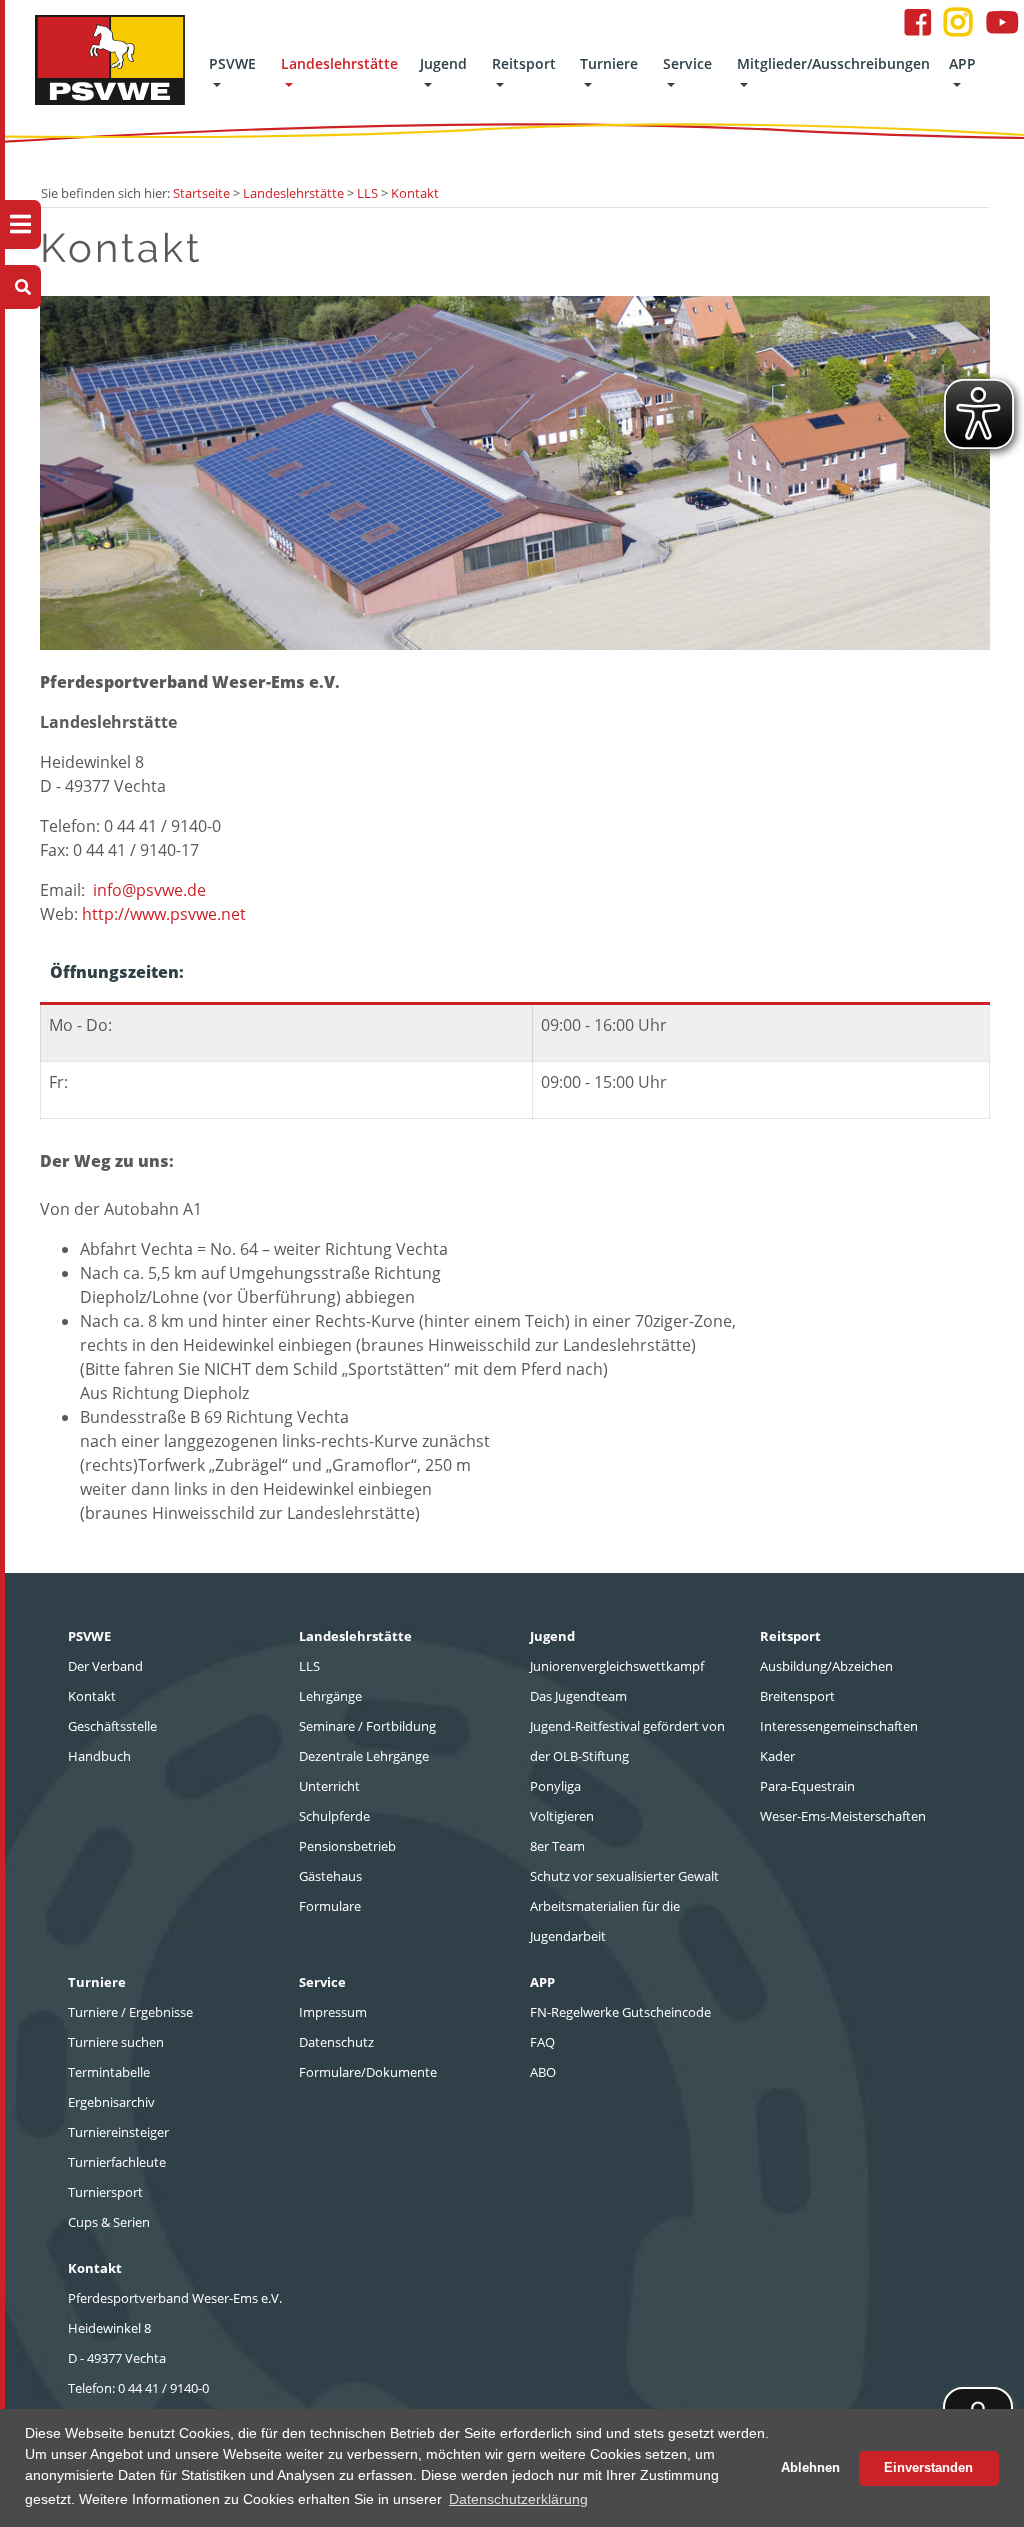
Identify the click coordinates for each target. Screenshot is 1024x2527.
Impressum (333, 2012)
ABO (543, 2072)
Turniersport (105, 2192)
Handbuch (99, 1756)
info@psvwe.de (149, 890)
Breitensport (797, 1696)
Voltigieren (562, 1816)
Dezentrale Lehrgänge (364, 1756)
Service (687, 63)
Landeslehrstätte (339, 63)
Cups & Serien (109, 2222)
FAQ (542, 2042)
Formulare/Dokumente (368, 2072)
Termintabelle (109, 2072)
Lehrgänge (330, 1696)
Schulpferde (334, 1816)
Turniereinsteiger (118, 2132)
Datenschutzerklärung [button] (518, 2499)
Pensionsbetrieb (347, 1846)
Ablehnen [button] (810, 2468)
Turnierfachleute (117, 2162)
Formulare (330, 1906)
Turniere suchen (116, 2042)
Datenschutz (336, 2042)
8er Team (557, 1846)
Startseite (201, 193)
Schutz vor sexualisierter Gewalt (624, 1876)
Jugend (443, 63)
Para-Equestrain (807, 1786)
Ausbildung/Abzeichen (826, 1666)
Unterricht (329, 1786)
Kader (777, 1756)
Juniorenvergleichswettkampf (617, 1666)
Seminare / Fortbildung (367, 1726)
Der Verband (105, 1666)
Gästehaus (330, 1876)
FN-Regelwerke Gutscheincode (620, 2012)
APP (962, 63)
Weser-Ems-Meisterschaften (843, 1816)
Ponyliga (555, 1786)
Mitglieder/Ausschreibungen (833, 63)
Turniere (609, 63)
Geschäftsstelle (112, 1726)
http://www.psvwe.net (164, 914)
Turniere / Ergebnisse (130, 2012)
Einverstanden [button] (928, 2468)
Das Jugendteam (578, 1696)
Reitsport (524, 63)
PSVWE (232, 63)
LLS (367, 193)
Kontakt (415, 193)
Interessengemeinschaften (839, 1726)
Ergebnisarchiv (111, 2102)
